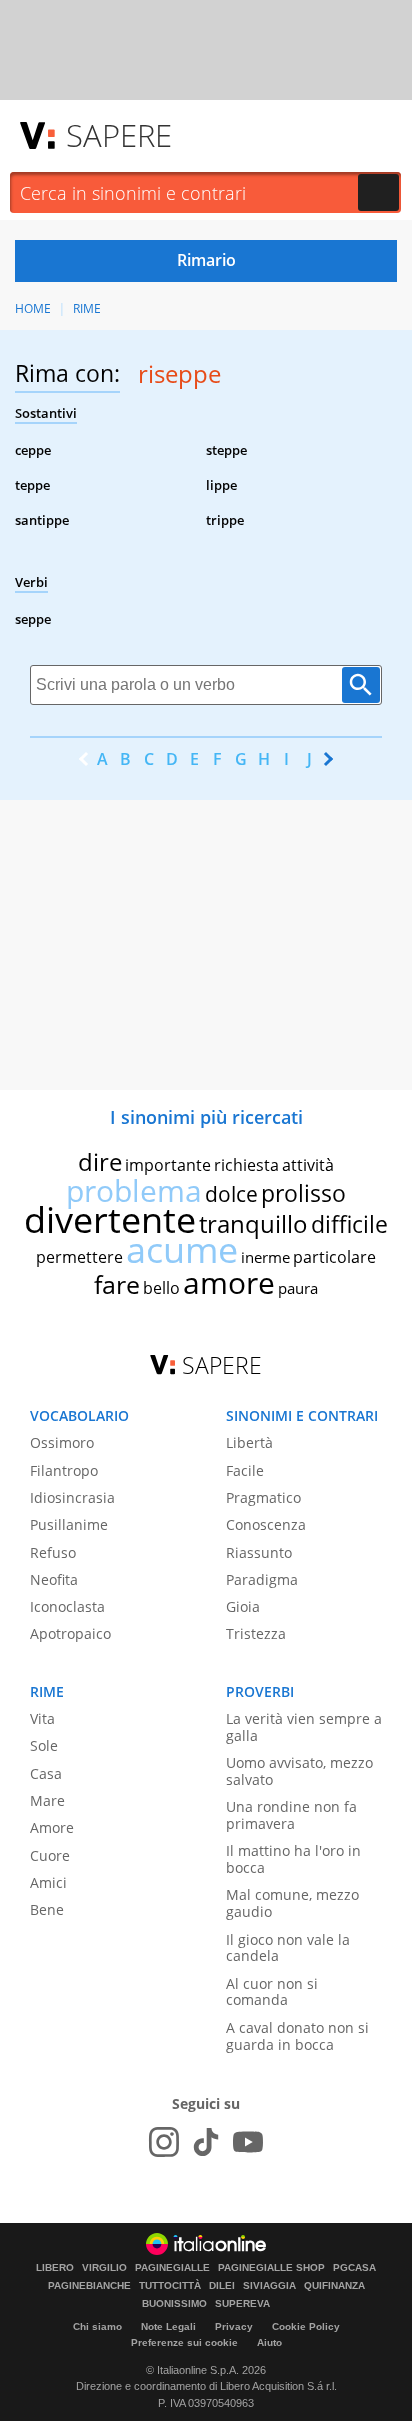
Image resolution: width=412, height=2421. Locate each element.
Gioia (243, 1606)
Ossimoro (62, 1442)
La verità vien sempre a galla (304, 1727)
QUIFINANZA (334, 2286)
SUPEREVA (242, 2304)
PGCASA (354, 2268)
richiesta (246, 1165)
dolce (231, 1194)
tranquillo (253, 1223)
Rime (87, 308)
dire (100, 1161)
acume (182, 1249)
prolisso (303, 1193)
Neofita (54, 1579)
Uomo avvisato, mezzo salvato (299, 1771)
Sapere (119, 135)
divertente (110, 1219)
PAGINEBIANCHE (89, 2286)
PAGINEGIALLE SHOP (271, 2268)
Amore (52, 1827)
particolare (334, 1257)
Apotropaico (70, 1633)
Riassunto (259, 1552)
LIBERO (55, 2268)
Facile (245, 1470)
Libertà (249, 1442)
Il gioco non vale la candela (288, 1948)
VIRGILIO (104, 2268)
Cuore (50, 1855)
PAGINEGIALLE (172, 2268)
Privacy (234, 2326)
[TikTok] (206, 2142)
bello (161, 1288)
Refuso (53, 1552)
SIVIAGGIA (269, 2286)
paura (298, 1288)
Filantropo (64, 1470)
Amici (48, 1882)
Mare (47, 1800)
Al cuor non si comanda (272, 1992)
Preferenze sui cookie (184, 2342)
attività (308, 1165)
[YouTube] (248, 2142)
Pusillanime (69, 1524)
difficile (349, 1224)
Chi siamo (97, 2326)
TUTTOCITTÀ (170, 2286)
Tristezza (256, 1633)
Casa (46, 1773)
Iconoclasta (67, 1606)
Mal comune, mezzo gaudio (292, 1903)
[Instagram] (164, 2142)
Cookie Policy (306, 2326)
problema (134, 1190)
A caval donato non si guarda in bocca (297, 2036)
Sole (44, 1745)
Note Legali (168, 2326)
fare (117, 1284)
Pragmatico (263, 1497)
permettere (79, 1257)
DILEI (222, 2286)
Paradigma (262, 1579)
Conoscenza (266, 1524)
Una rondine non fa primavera (291, 1815)
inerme (265, 1257)
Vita (42, 1718)
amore (229, 1282)
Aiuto (269, 2342)
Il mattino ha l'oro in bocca (293, 1859)
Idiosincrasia (72, 1497)
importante (168, 1165)
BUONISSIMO (174, 2304)
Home (33, 308)
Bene (47, 1909)
